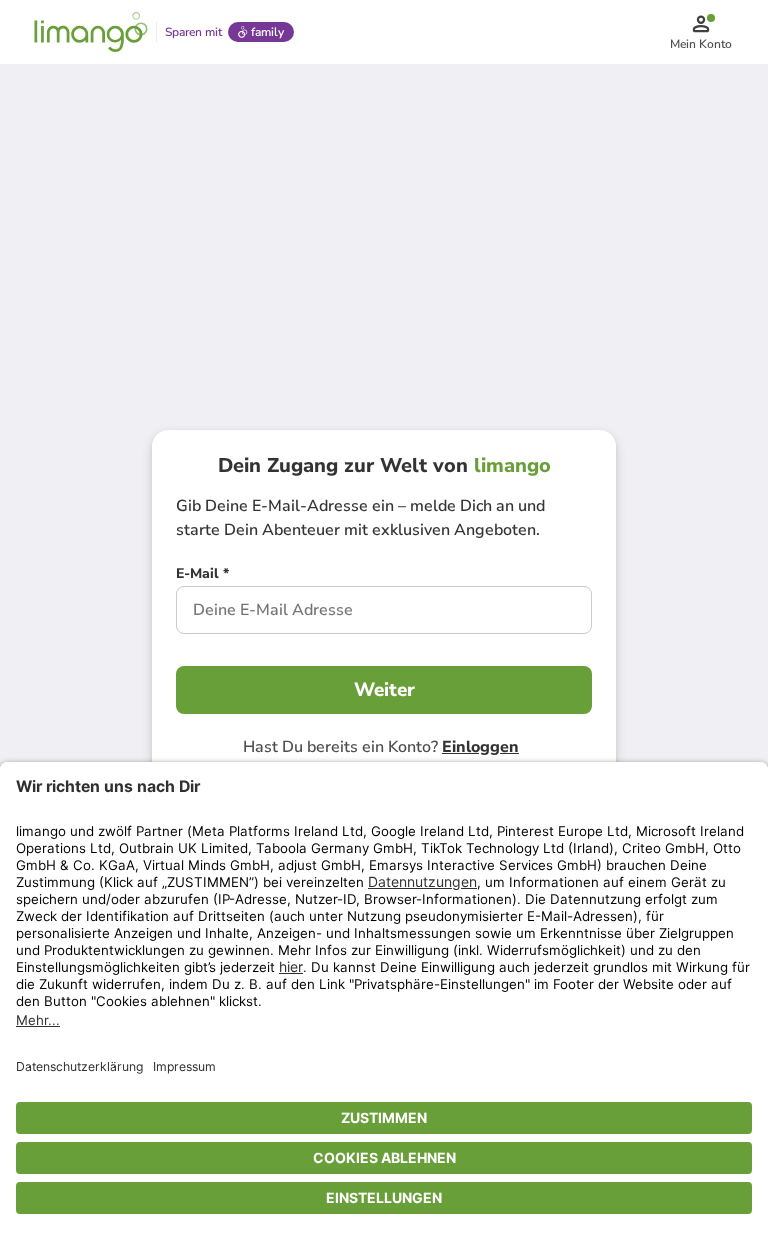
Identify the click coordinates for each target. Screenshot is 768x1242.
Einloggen (480, 747)
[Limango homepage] (91, 32)
